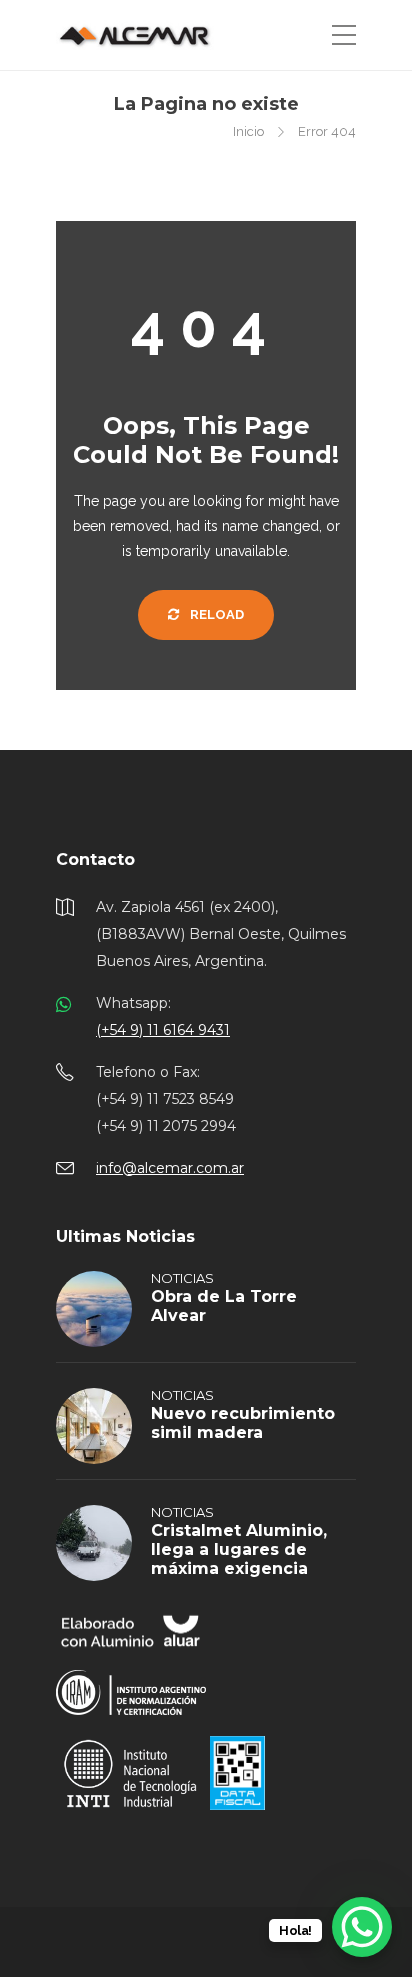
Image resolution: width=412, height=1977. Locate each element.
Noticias (182, 1278)
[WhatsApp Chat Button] (362, 1927)
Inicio (248, 131)
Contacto (95, 859)
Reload (215, 614)
